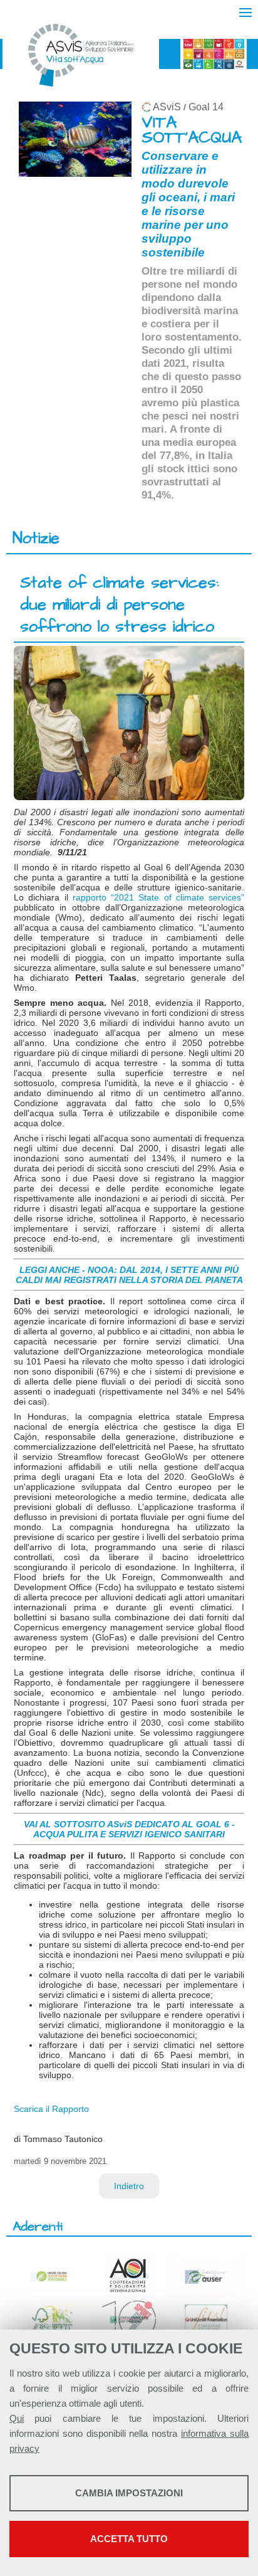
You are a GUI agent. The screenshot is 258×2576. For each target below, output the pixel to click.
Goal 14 (206, 107)
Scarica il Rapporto (51, 2109)
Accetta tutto (129, 2539)
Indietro (129, 2186)
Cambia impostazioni (129, 2493)
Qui (17, 2418)
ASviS (167, 107)
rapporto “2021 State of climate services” (158, 897)
